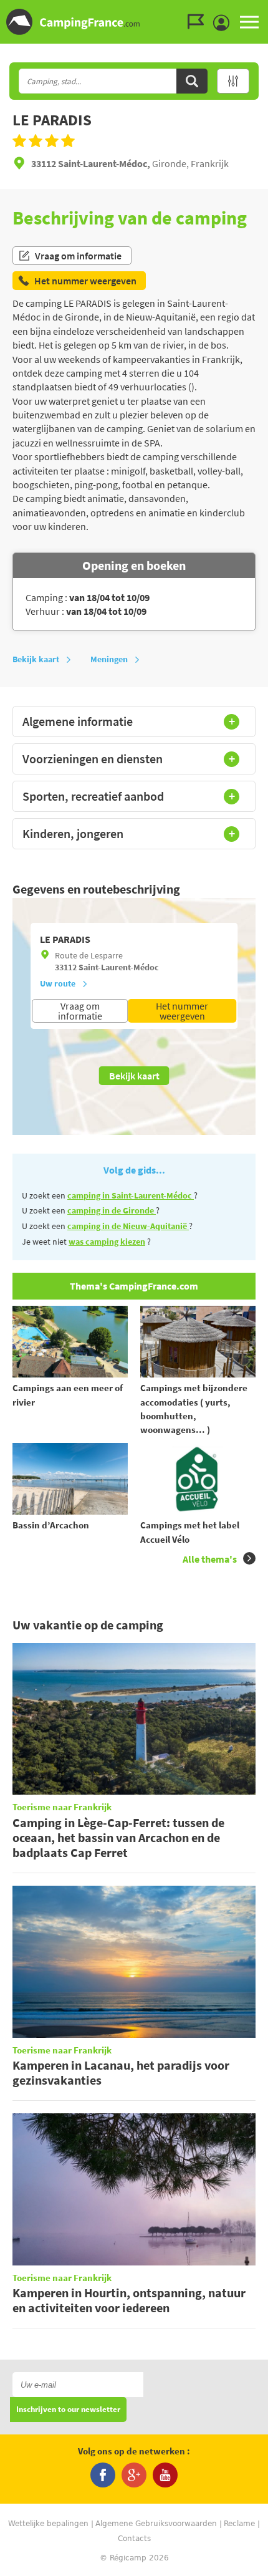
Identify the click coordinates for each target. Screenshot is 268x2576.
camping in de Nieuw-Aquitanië (128, 1226)
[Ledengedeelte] (224, 23)
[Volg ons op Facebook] (103, 2475)
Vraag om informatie (78, 256)
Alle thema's (210, 1559)
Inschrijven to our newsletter (68, 2410)
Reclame (239, 2524)
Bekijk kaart (36, 659)
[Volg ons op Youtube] (165, 2475)
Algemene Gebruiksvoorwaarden (156, 2524)
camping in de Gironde (112, 1210)
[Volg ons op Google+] (134, 2475)
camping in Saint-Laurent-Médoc (131, 1195)
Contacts (134, 2539)
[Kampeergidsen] (199, 22)
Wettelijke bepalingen (48, 2524)
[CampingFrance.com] (134, 22)
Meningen (109, 659)
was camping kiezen (107, 1242)
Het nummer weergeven (182, 1011)
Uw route (58, 983)
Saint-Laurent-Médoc (119, 967)
